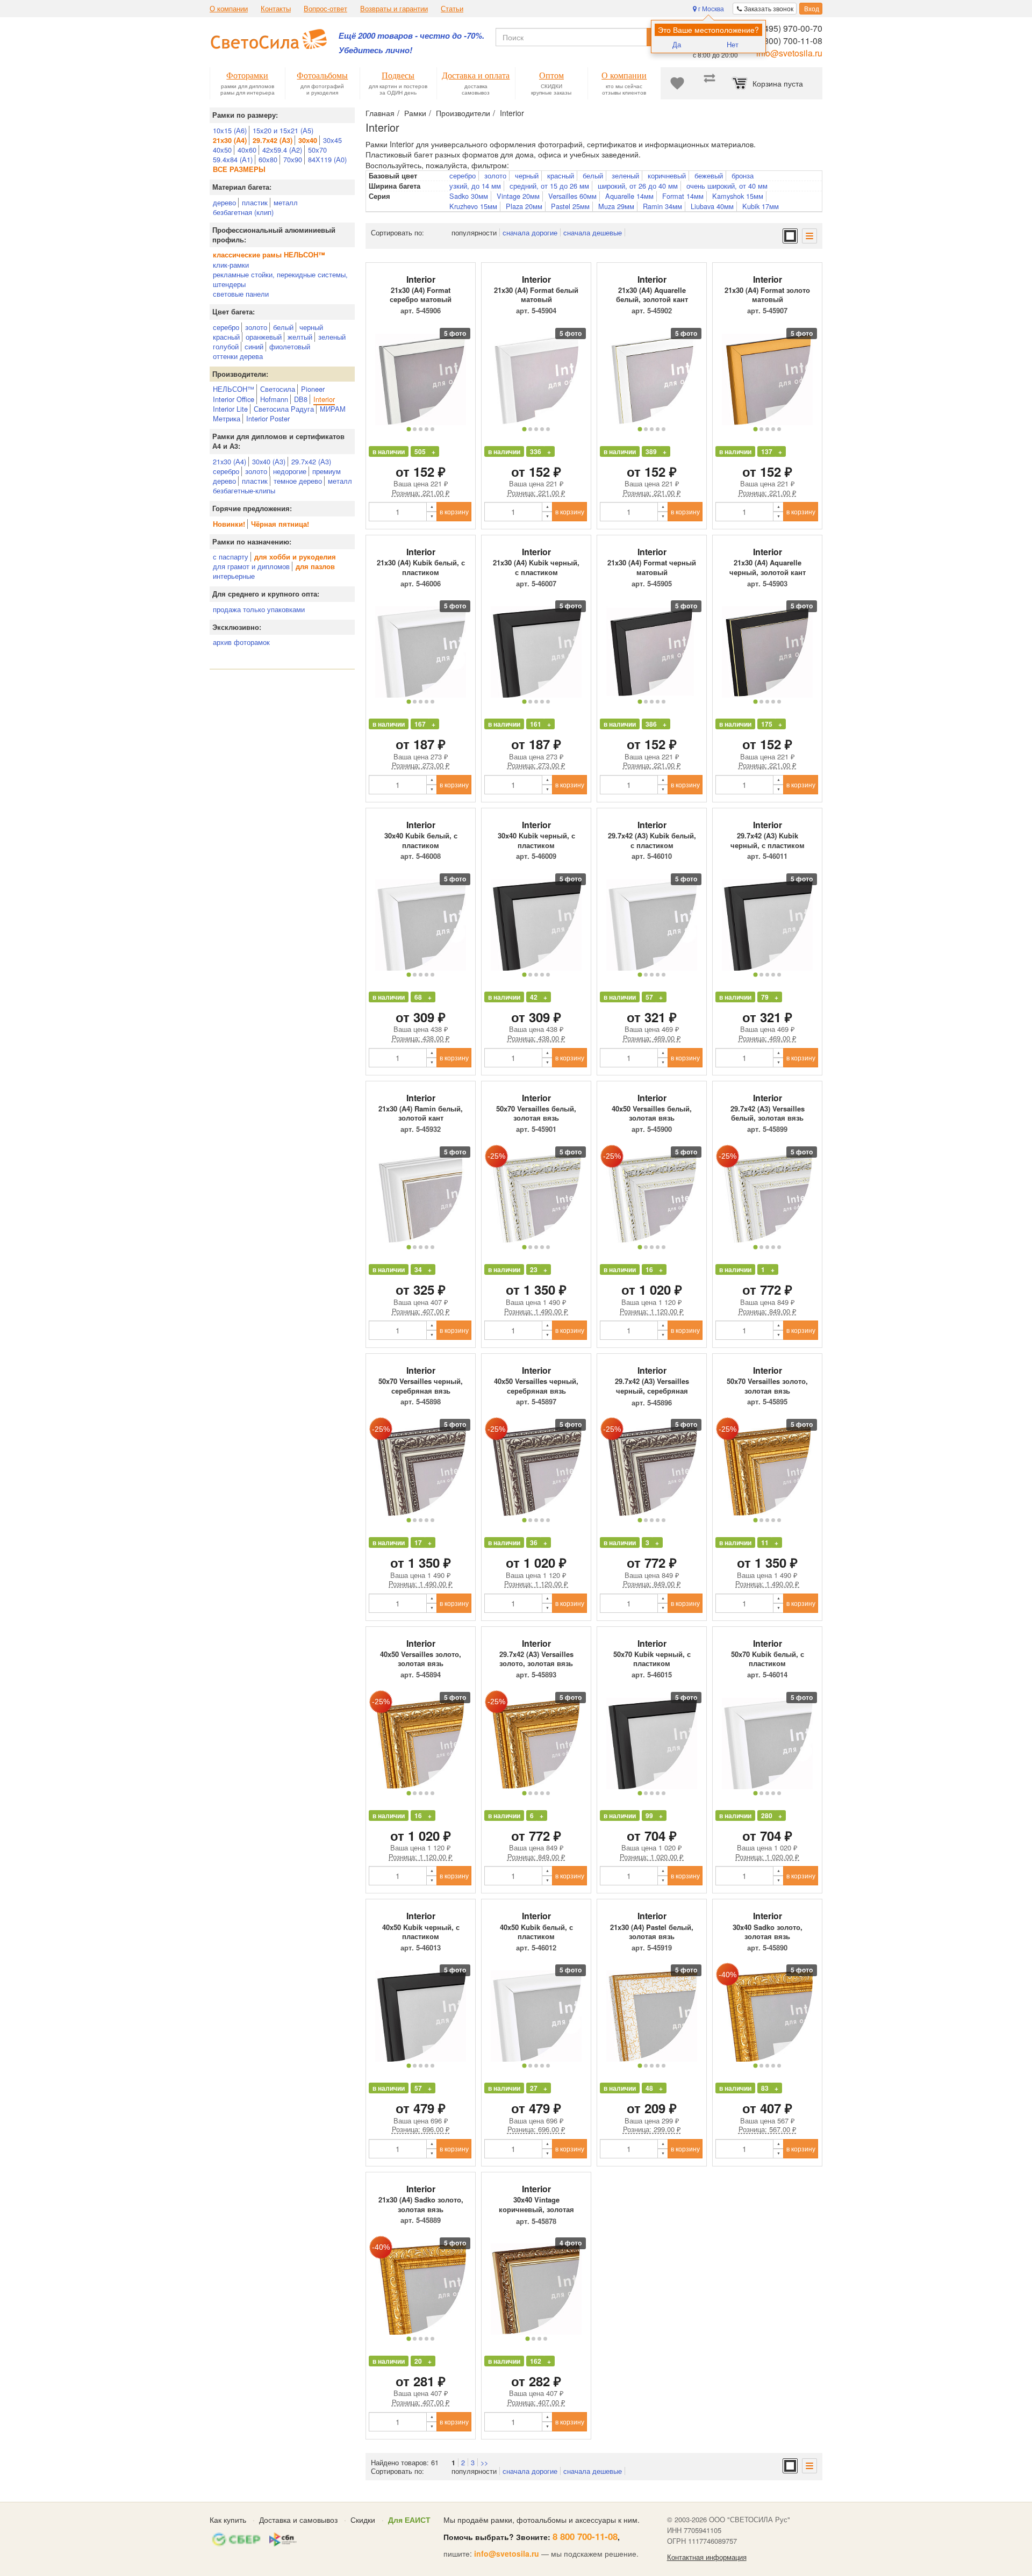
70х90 (293, 159)
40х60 (247, 150)
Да (677, 44)
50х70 (317, 150)
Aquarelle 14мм (629, 196)
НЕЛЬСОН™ (234, 389)
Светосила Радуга (284, 409)
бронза (743, 176)
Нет (733, 44)
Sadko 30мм (469, 196)
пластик (255, 202)
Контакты (276, 9)
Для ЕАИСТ (409, 2520)
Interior (324, 399)
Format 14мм (683, 196)
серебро (226, 327)
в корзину (454, 511)
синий (254, 346)
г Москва (710, 8)
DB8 (301, 399)
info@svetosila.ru (789, 53)
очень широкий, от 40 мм (727, 186)
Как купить (228, 2520)
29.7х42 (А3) (311, 461)
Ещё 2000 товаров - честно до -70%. (411, 36)
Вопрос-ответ (325, 9)
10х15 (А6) (230, 130)
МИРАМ (333, 409)
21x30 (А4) (230, 461)
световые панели (241, 294)
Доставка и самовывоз (298, 2520)
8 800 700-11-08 (585, 2536)
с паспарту (231, 557)
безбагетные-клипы (244, 490)
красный (226, 337)
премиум (327, 471)
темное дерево (298, 481)
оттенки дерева (238, 356)
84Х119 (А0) (327, 159)
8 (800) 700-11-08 (788, 41)
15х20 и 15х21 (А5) (283, 130)
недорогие (290, 471)
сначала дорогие (530, 232)
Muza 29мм (616, 206)
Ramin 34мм (662, 206)
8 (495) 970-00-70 (788, 28)
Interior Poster (268, 418)
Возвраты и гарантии (394, 9)
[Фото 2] (415, 429)
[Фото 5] (432, 429)
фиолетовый (290, 346)
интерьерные (234, 576)
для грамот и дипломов (251, 566)
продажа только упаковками (259, 609)
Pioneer (313, 389)
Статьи (452, 9)
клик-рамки (231, 265)
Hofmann (274, 399)
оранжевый (264, 337)
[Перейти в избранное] (677, 83)
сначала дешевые (593, 232)
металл (286, 202)
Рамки (415, 113)
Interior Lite (230, 409)
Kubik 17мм (761, 206)
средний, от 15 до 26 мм (549, 186)
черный (311, 327)
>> (484, 2462)
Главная (380, 113)
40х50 (222, 150)
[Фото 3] (421, 429)
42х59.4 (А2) (282, 150)
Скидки (363, 2520)
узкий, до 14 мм (475, 186)
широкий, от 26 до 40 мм (638, 186)
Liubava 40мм (712, 206)
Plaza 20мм (524, 206)
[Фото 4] (427, 429)
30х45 (332, 140)
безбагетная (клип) (243, 212)
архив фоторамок (241, 642)
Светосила (278, 389)
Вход (811, 8)
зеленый (332, 337)
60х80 (268, 159)
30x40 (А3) (269, 461)
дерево (224, 202)
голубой (226, 346)
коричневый (667, 176)
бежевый (709, 176)
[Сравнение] (709, 83)
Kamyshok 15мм (738, 196)
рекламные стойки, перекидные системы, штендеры (280, 279)
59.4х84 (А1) (233, 159)
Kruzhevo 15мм (473, 206)
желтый (300, 337)
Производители (463, 113)
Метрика (227, 418)
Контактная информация (707, 2557)
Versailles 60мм (572, 196)
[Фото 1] (408, 429)
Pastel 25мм (570, 206)
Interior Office (234, 399)
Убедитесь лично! (375, 50)
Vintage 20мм (518, 196)
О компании (229, 9)
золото (256, 327)
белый (283, 327)
